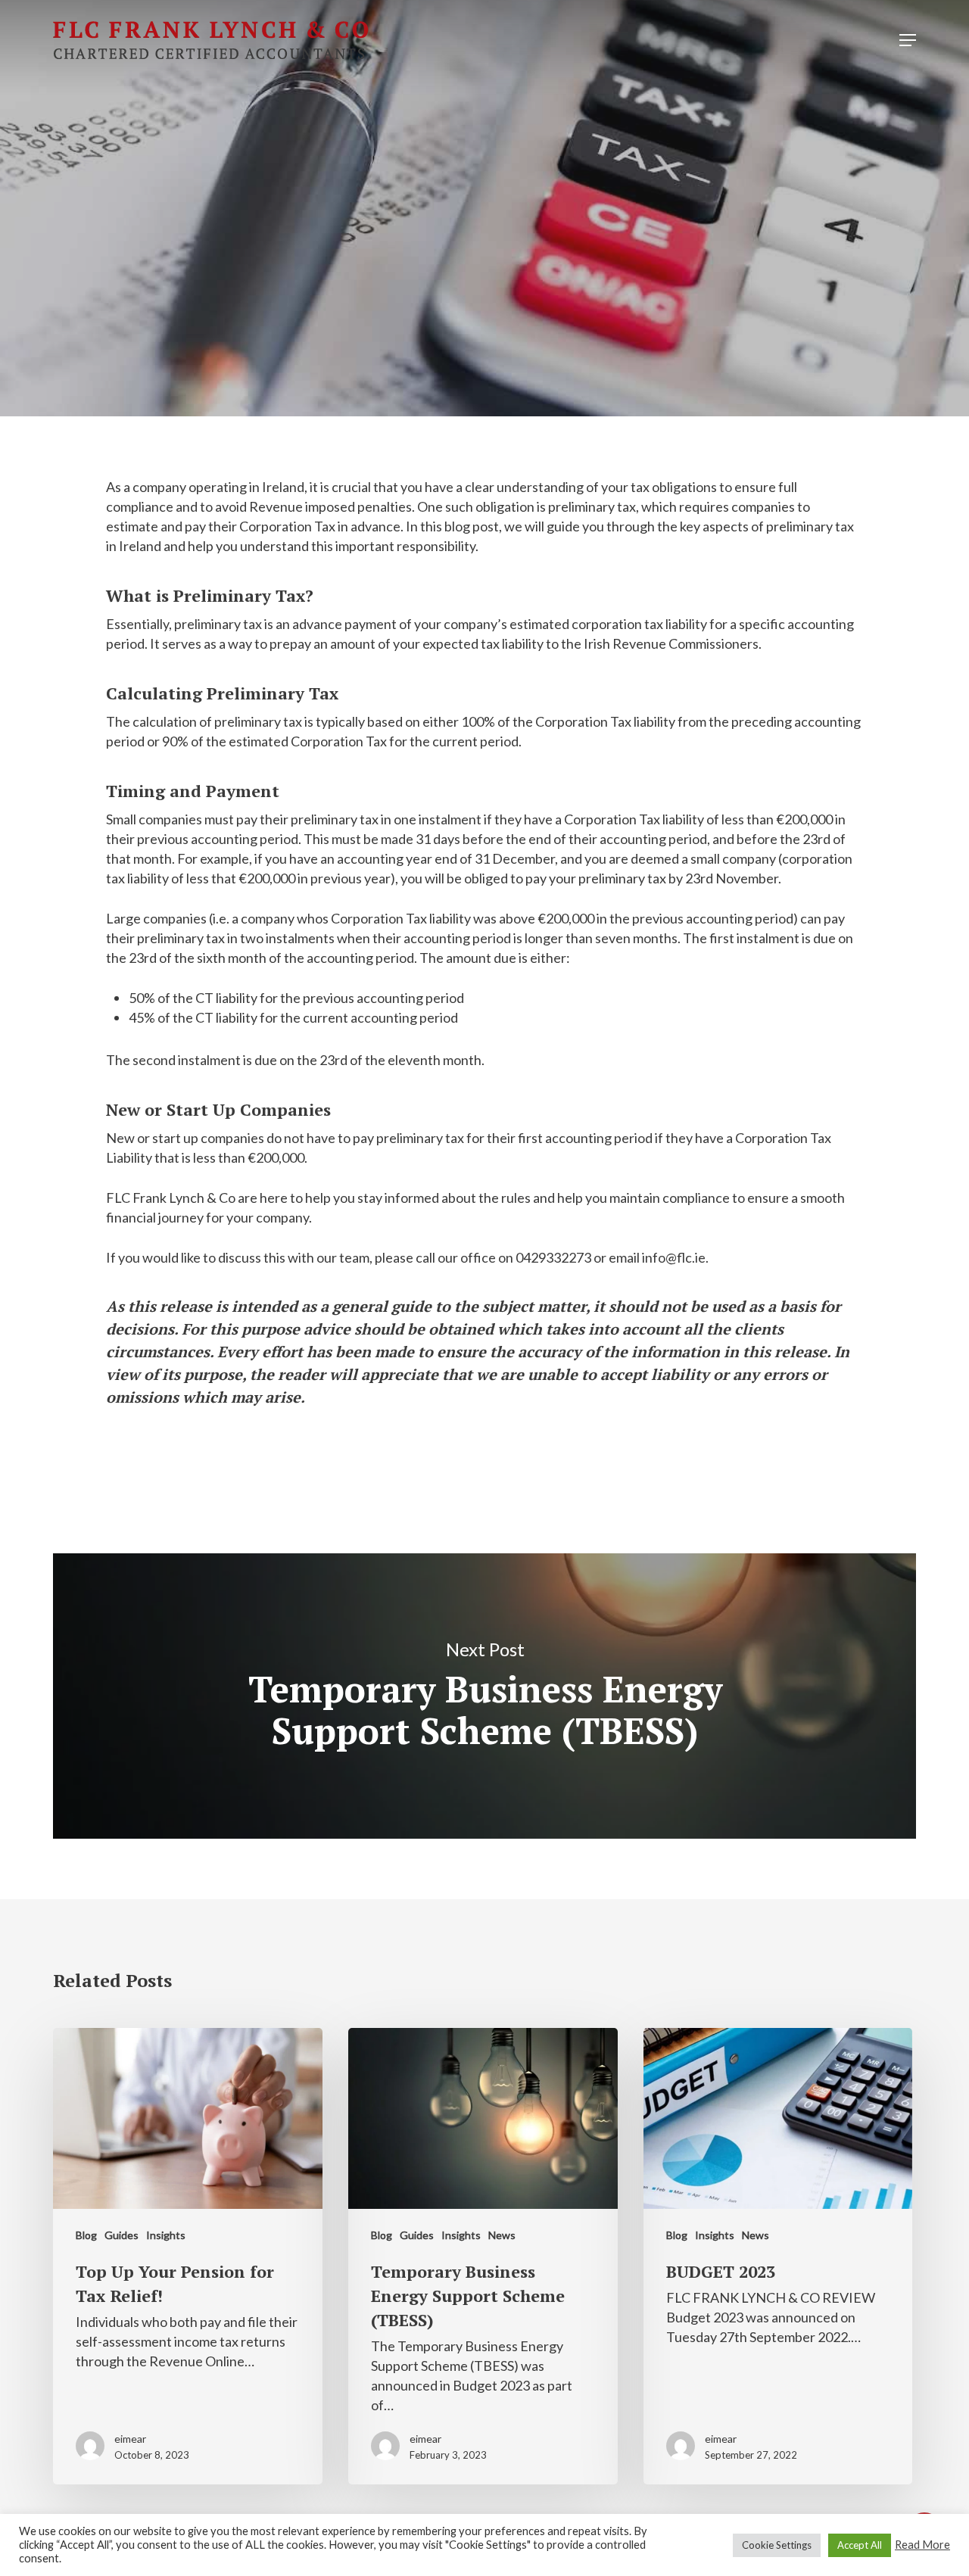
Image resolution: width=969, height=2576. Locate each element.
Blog (401, 215)
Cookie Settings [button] (777, 2545)
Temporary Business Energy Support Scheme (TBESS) (484, 1696)
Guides (470, 215)
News (502, 2235)
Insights (553, 215)
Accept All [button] (860, 2545)
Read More (922, 2545)
